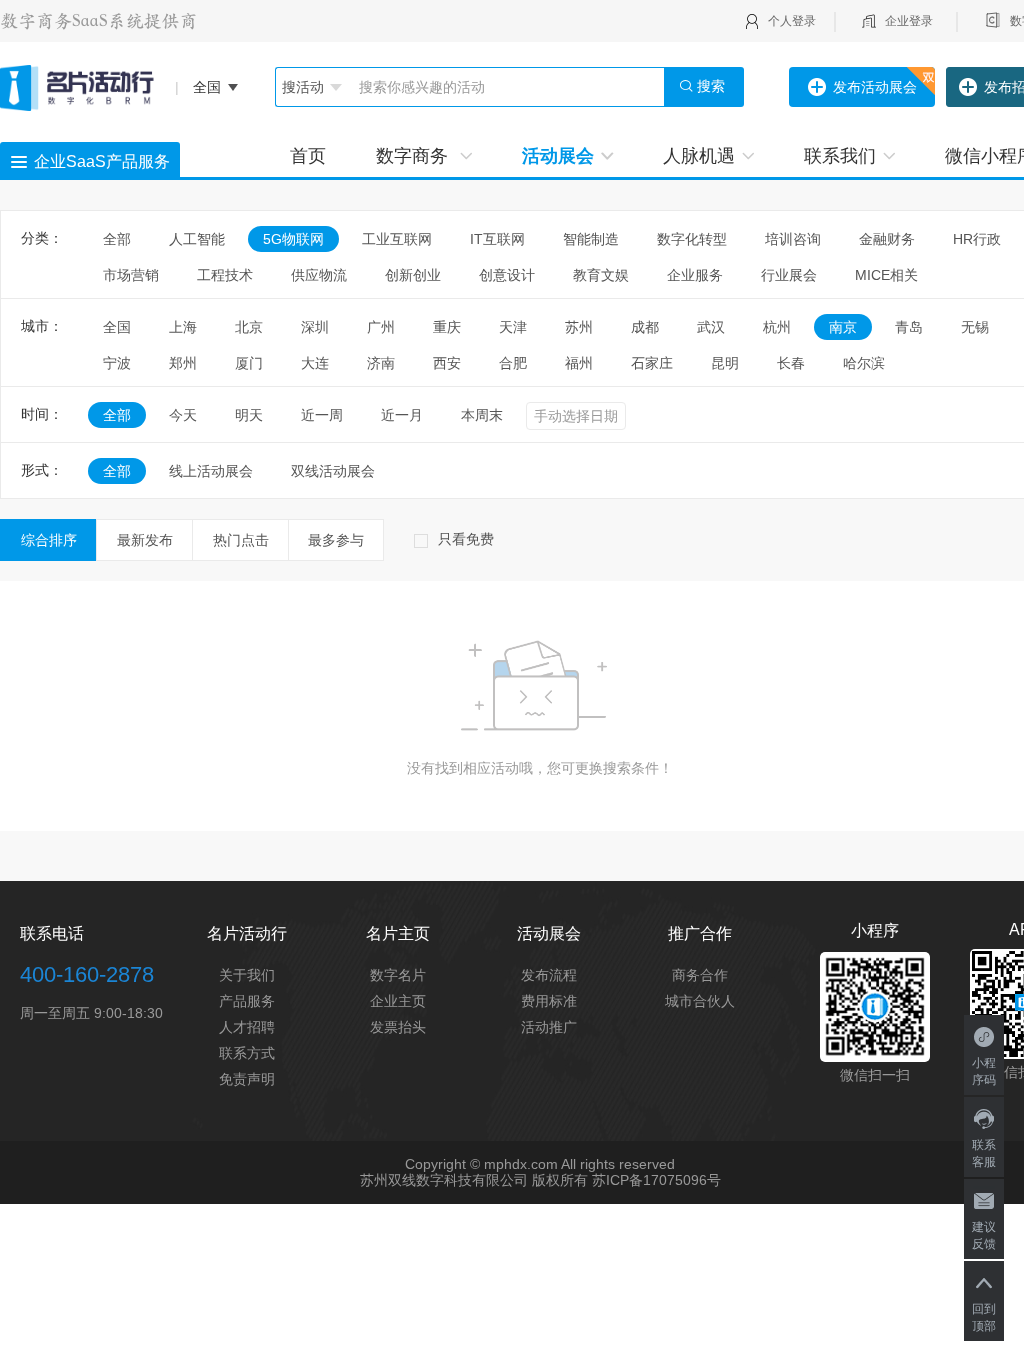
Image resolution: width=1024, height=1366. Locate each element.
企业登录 (909, 21)
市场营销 (131, 275)
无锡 (975, 327)
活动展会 (558, 156)
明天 (249, 415)
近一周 (322, 415)
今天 (183, 415)
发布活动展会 (875, 87)
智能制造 (591, 239)
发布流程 (549, 975)
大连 (315, 363)
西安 (447, 363)
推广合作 (700, 933)
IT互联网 (497, 239)
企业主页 (398, 1001)
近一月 (402, 415)
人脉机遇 (699, 156)
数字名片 (398, 975)
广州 (381, 327)
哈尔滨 (864, 363)
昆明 (725, 363)
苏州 (579, 327)
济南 (381, 363)
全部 (117, 239)
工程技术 (225, 275)
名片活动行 (247, 933)
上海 (183, 327)
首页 (308, 156)
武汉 (711, 327)
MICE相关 (886, 275)
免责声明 (247, 1079)
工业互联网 (397, 239)
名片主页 (398, 933)
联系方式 (247, 1053)
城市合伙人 (700, 1001)
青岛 (909, 327)
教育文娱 (601, 275)
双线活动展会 (333, 471)
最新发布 (145, 540)
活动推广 (549, 1027)
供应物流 (319, 275)
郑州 (183, 363)
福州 (579, 363)
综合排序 (49, 540)
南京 (843, 327)
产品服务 (247, 1001)
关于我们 (247, 975)
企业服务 (695, 275)
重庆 (447, 327)
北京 (249, 327)
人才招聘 (247, 1027)
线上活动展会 (211, 471)
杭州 (777, 327)
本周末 (482, 415)
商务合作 (700, 975)
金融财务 (887, 239)
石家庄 (652, 363)
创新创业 (413, 275)
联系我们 (840, 156)
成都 (645, 327)
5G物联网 (293, 239)
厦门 (249, 363)
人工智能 (197, 239)
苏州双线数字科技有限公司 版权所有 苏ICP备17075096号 (540, 1180)
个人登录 (792, 21)
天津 (513, 327)
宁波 (117, 363)
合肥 (513, 363)
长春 (791, 363)
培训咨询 (793, 239)
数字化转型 (692, 239)
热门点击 (241, 540)
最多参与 (336, 540)
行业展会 (789, 275)
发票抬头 (398, 1027)
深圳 (315, 327)
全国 (117, 327)
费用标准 (549, 1001)
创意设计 (507, 275)
